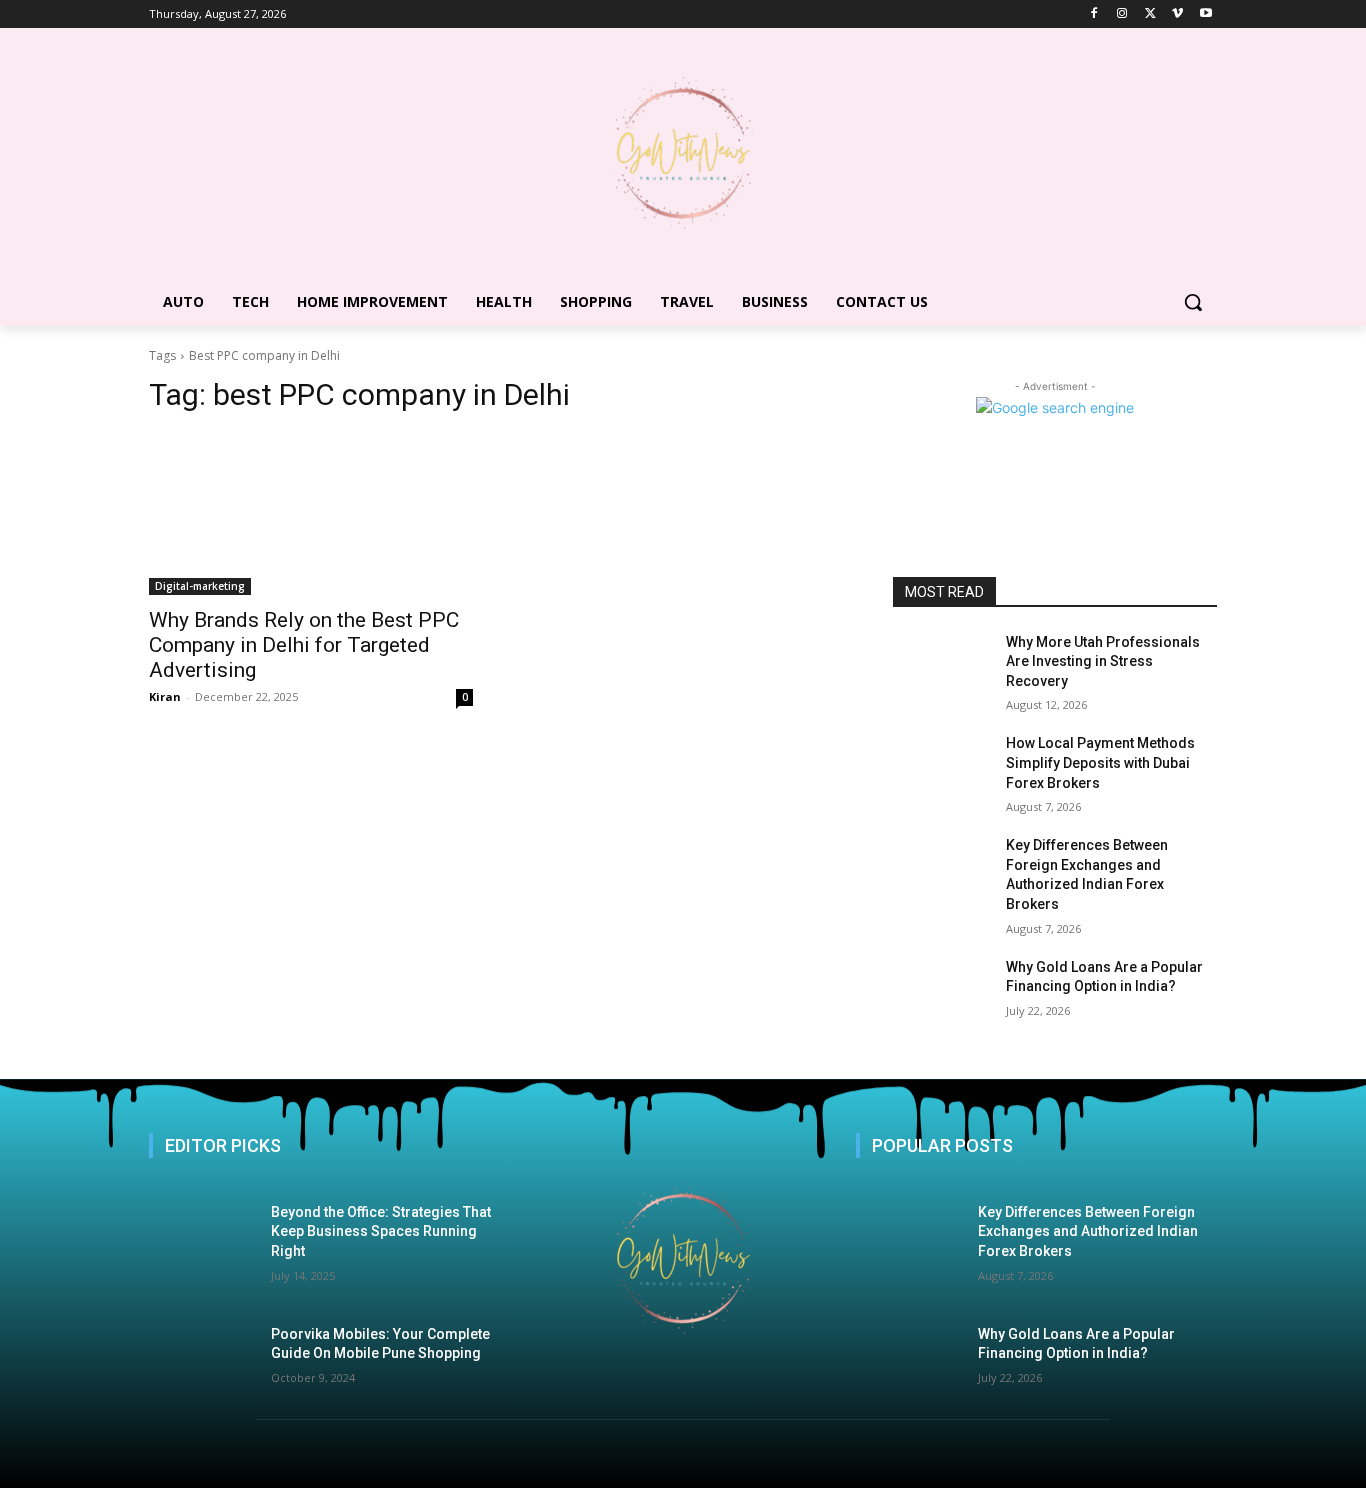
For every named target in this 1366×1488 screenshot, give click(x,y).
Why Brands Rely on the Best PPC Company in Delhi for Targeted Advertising (304, 645)
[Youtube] (1205, 14)
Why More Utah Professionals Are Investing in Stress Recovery (1103, 661)
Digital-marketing (200, 586)
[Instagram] (1122, 14)
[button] (1193, 302)
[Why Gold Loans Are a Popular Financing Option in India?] (941, 992)
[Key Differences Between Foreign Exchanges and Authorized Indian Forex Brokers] (941, 870)
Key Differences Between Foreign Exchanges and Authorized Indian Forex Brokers (1088, 1231)
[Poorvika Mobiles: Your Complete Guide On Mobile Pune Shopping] (210, 1353)
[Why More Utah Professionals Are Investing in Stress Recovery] (941, 667)
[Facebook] (1094, 14)
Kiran (165, 696)
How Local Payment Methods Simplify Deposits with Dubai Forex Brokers (1100, 762)
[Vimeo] (1177, 14)
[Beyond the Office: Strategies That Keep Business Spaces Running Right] (210, 1241)
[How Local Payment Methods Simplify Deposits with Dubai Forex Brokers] (941, 768)
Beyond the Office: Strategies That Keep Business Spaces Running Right (381, 1231)
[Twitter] (1150, 14)
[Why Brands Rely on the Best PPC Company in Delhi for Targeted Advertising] (311, 514)
